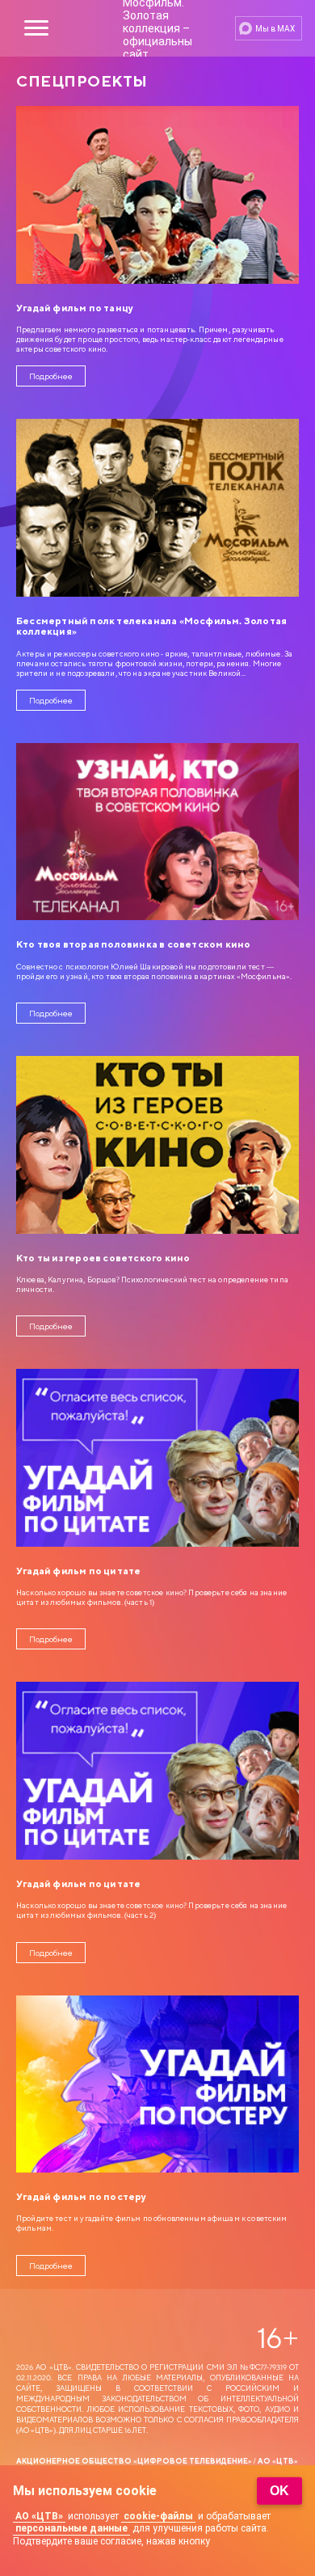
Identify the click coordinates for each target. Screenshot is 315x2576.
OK (279, 2491)
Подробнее (51, 376)
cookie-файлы (158, 2516)
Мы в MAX (275, 29)
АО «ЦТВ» (39, 2516)
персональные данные (71, 2528)
